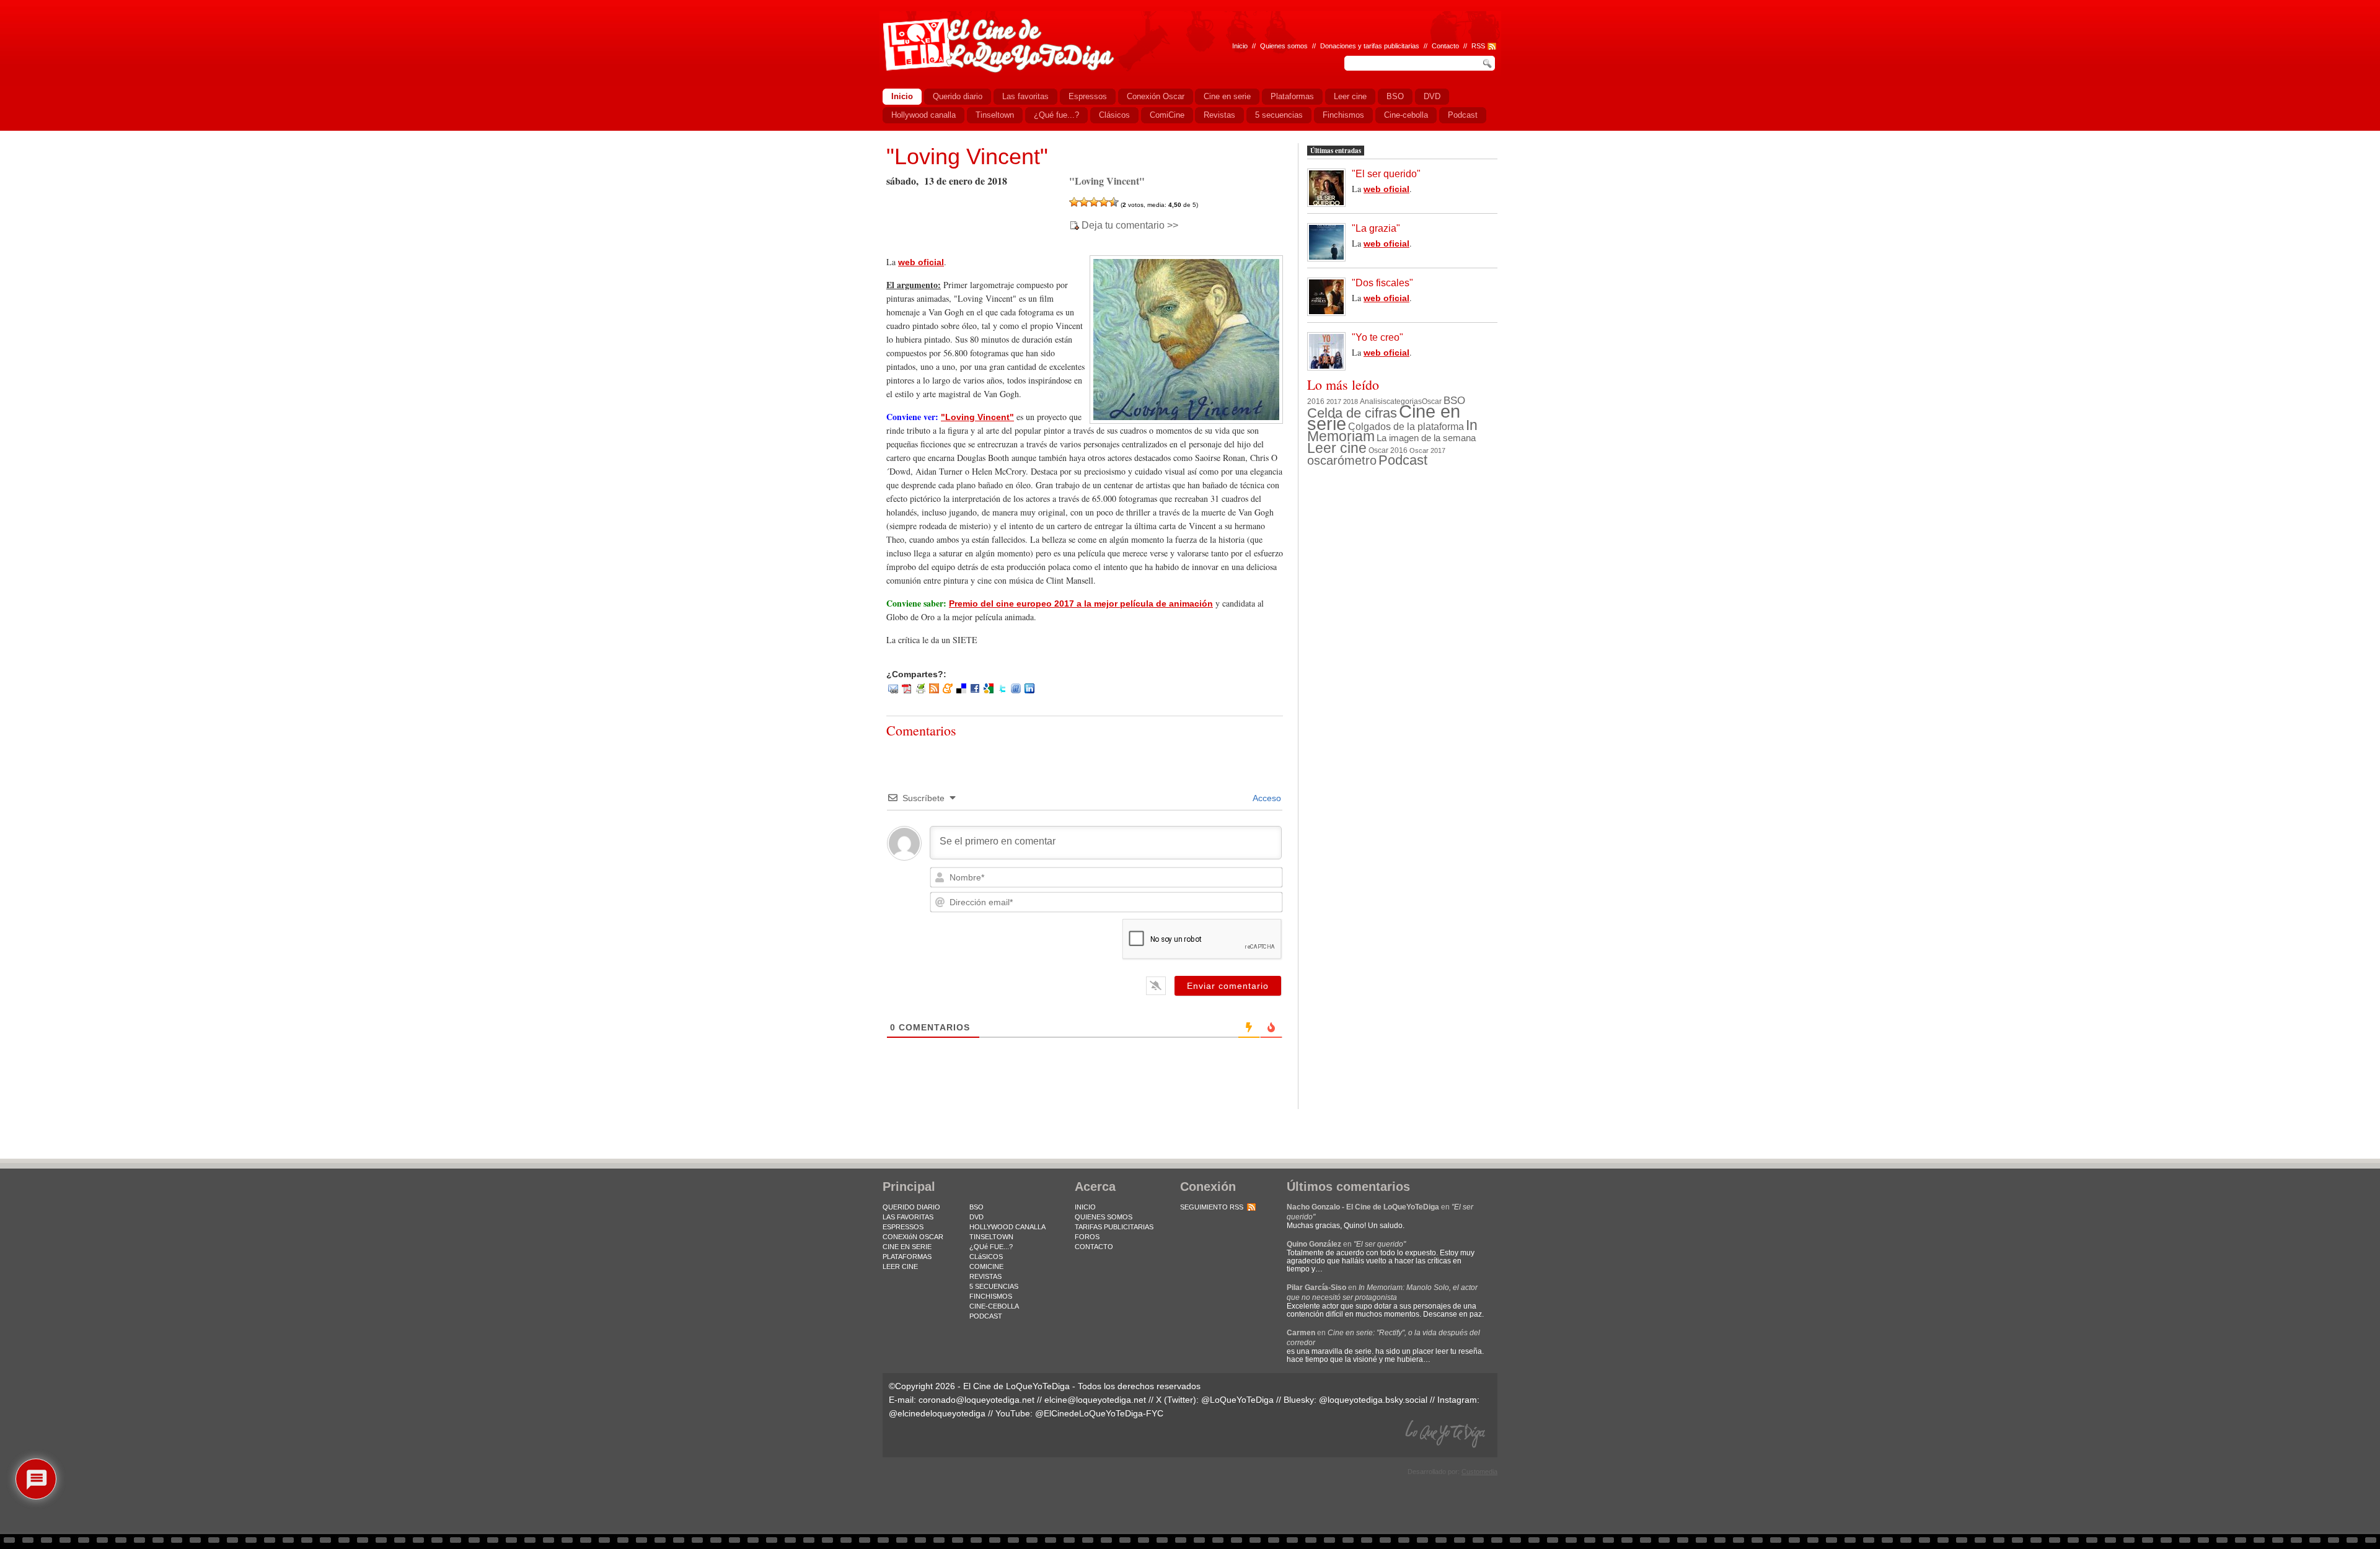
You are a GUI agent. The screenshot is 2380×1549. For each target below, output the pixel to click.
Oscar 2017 (1427, 450)
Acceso (1266, 798)
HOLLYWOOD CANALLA (1007, 1227)
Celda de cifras (1352, 413)
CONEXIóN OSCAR (913, 1237)
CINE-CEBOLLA (994, 1306)
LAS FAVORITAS (908, 1217)
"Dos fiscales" (1382, 283)
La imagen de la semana (1426, 438)
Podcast (1403, 460)
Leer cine (1337, 448)
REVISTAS (985, 1276)
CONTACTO (1094, 1247)
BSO (1454, 400)
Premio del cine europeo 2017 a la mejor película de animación (1081, 603)
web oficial (921, 262)
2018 (1351, 402)
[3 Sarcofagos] (1094, 202)
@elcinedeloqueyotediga (937, 1413)
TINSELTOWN (991, 1237)
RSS (1478, 46)
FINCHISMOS (991, 1296)
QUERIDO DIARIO (911, 1207)
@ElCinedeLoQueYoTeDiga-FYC (1099, 1413)
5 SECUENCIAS (994, 1286)
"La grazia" (1376, 228)
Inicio (1240, 46)
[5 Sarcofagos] (1114, 202)
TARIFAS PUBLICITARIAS (1114, 1227)
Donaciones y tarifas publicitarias (1370, 46)
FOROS (1087, 1237)
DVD (976, 1217)
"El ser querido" (1386, 174)
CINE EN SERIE (907, 1247)
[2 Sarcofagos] (1084, 202)
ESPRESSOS (903, 1227)
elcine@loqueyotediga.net (1095, 1400)
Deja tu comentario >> (1130, 226)
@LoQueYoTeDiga (1237, 1400)
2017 (1334, 402)
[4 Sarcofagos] (1104, 202)
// (1465, 46)
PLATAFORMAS (907, 1257)
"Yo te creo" (1377, 337)
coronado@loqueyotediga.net (976, 1400)
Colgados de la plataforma (1406, 426)
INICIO (1085, 1207)
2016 (1316, 402)
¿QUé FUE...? (991, 1247)
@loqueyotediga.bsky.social (1373, 1400)
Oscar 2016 (1388, 450)
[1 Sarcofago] (1074, 202)
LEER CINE (900, 1266)
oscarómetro (1342, 460)
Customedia (1479, 1472)
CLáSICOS (986, 1257)
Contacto (1445, 46)
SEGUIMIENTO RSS (1212, 1207)
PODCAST (986, 1316)
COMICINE (986, 1266)
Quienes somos (1284, 46)
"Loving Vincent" (967, 156)
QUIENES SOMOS (1104, 1217)
